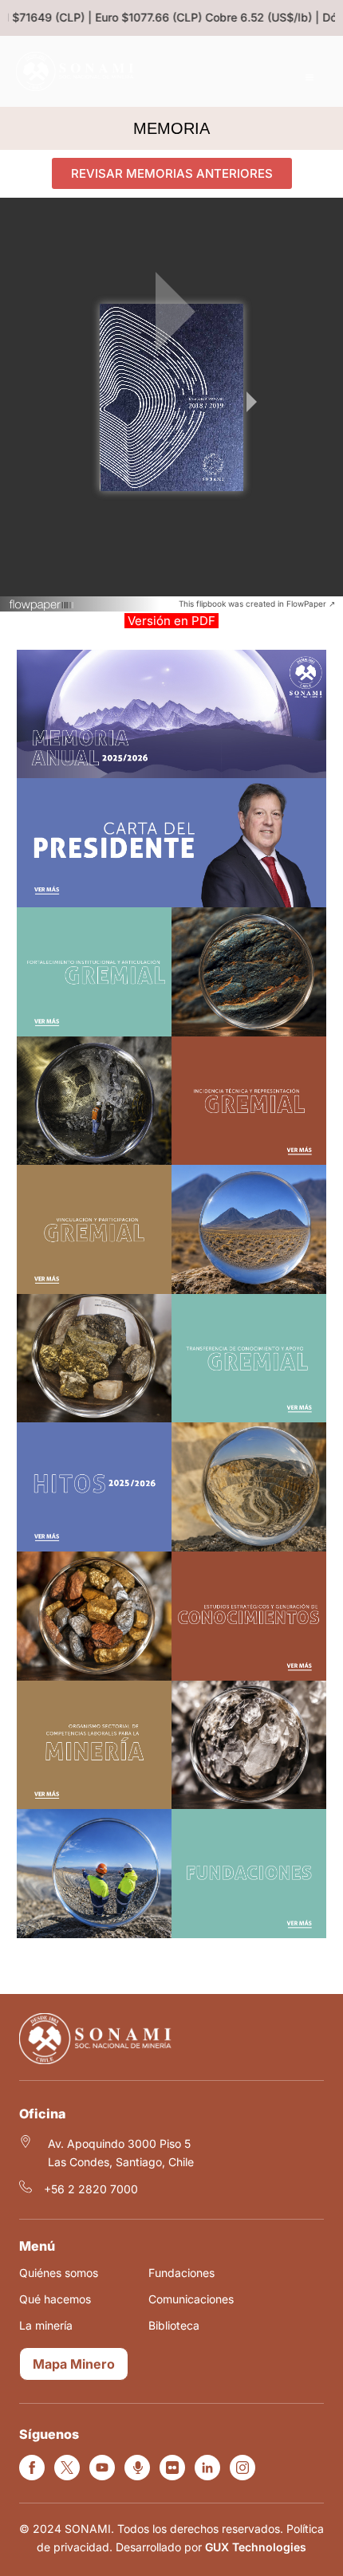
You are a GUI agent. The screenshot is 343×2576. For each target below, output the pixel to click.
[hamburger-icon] (309, 78)
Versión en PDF (171, 621)
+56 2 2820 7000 (91, 2189)
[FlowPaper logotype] (42, 607)
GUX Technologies (256, 2547)
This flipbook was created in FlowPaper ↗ (257, 604)
